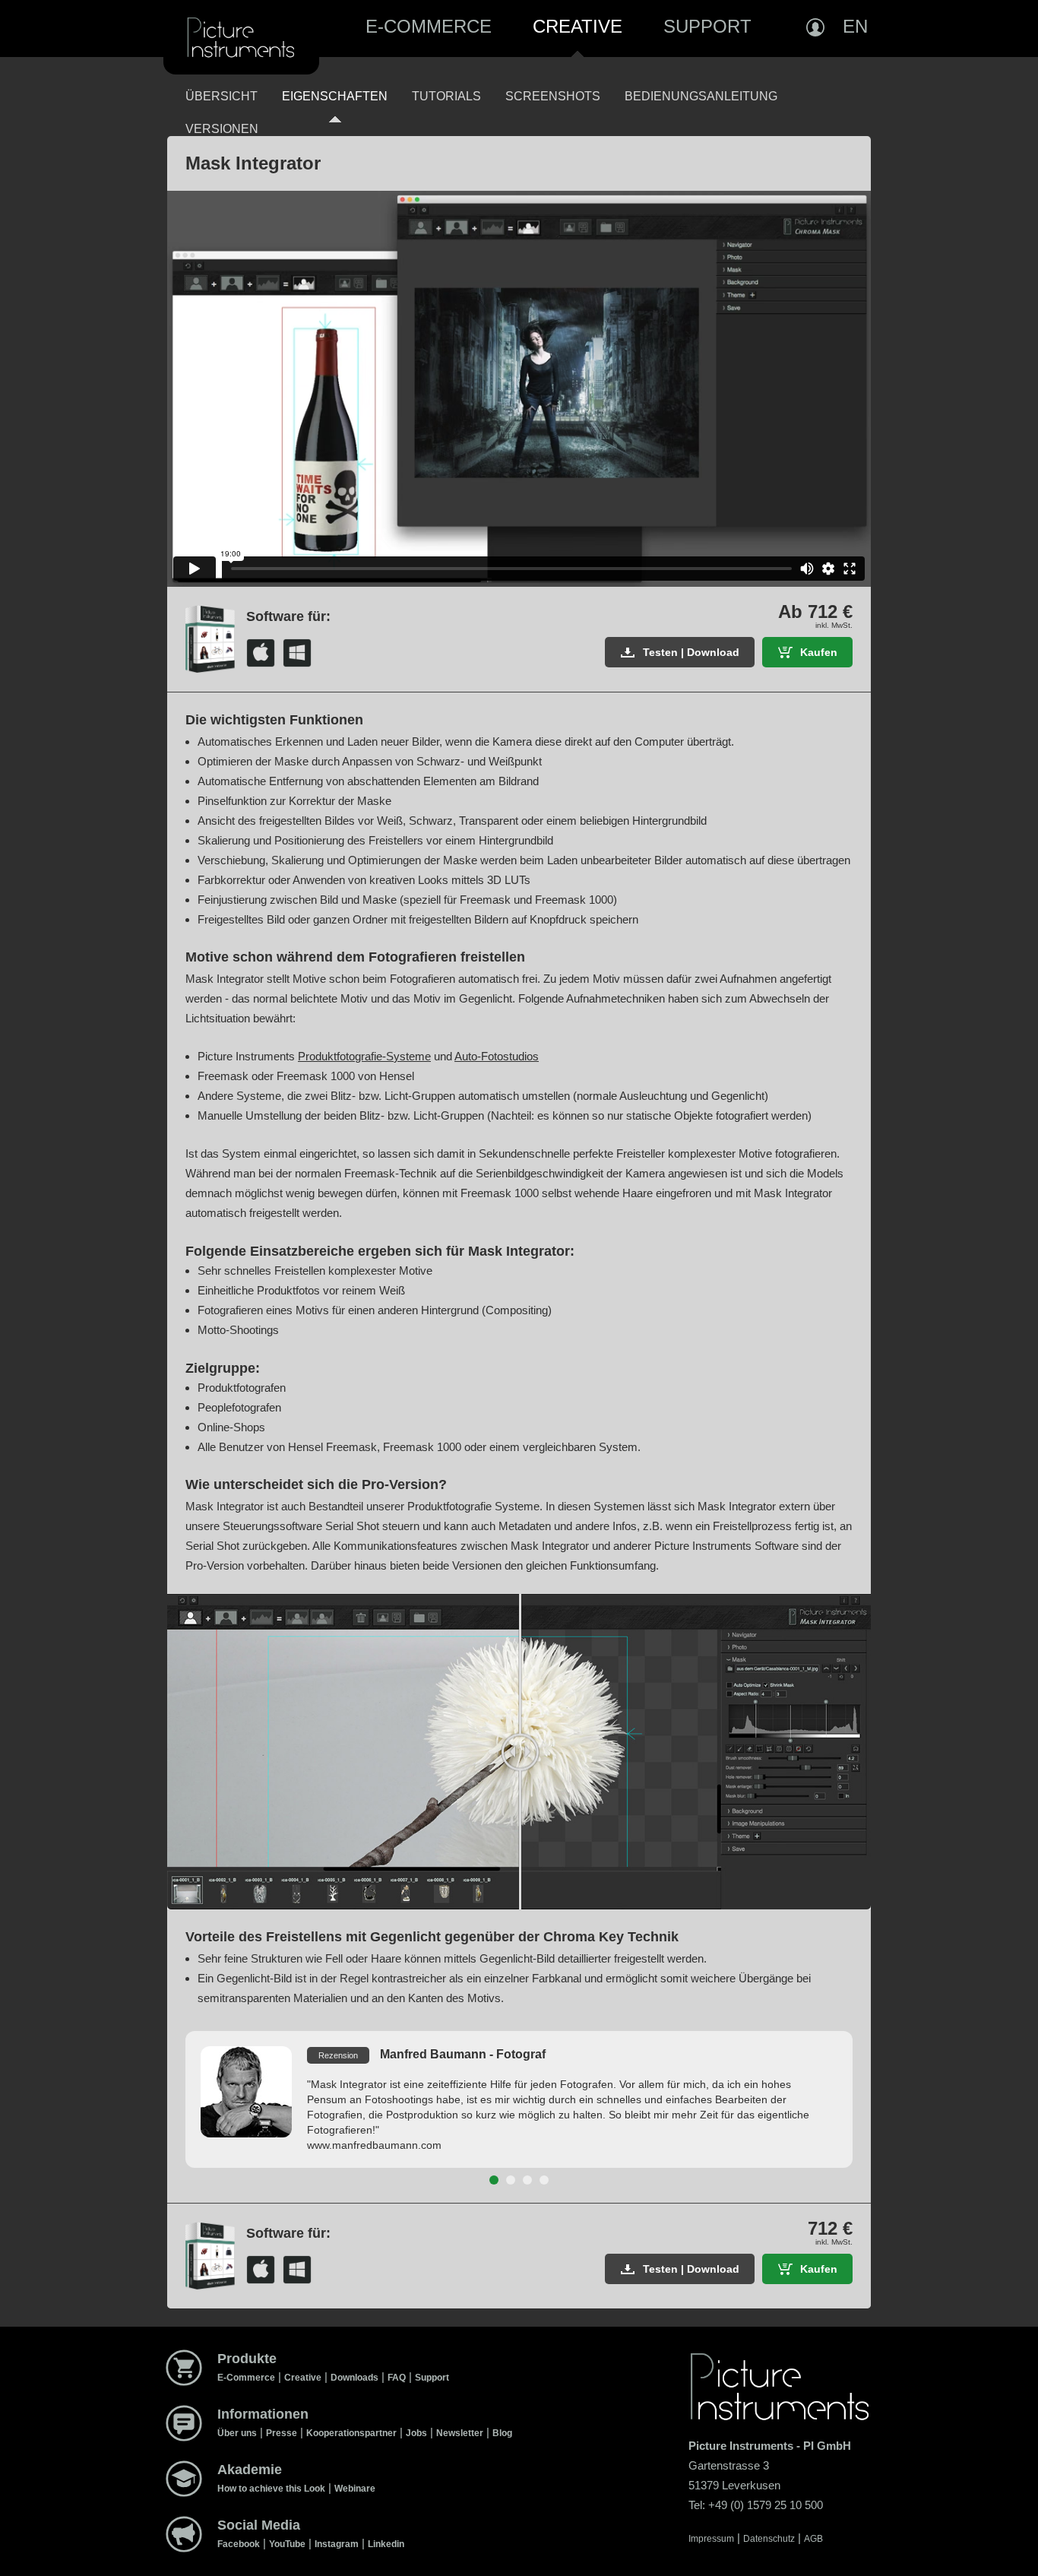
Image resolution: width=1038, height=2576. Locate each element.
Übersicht (222, 96)
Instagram (337, 2544)
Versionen (222, 129)
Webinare (355, 2489)
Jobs (416, 2433)
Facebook (239, 2544)
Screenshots (553, 96)
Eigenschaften (335, 96)
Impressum (711, 2539)
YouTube (287, 2544)
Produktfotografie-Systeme (364, 1056)
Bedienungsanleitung (701, 96)
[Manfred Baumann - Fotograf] (494, 2180)
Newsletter (460, 2433)
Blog (502, 2433)
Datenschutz (769, 2539)
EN (855, 26)
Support (707, 26)
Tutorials (446, 96)
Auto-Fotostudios (497, 1056)
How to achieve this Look (271, 2489)
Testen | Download (691, 652)
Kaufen (819, 652)
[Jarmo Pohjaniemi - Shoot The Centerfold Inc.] (544, 2180)
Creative (578, 26)
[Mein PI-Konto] (815, 27)
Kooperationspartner (351, 2433)
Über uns (237, 2433)
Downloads (354, 2378)
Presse (282, 2433)
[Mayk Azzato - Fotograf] (511, 2180)
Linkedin (386, 2544)
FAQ (397, 2378)
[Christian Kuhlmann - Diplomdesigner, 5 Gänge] (527, 2180)
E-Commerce (429, 26)
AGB (813, 2539)
